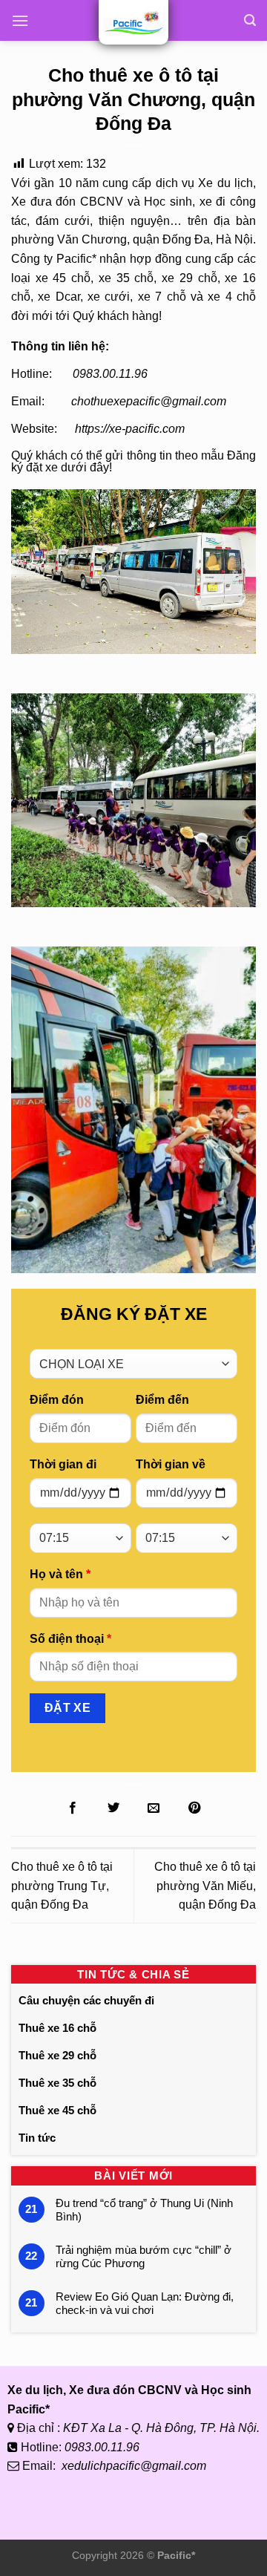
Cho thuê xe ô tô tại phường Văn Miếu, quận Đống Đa (205, 1886)
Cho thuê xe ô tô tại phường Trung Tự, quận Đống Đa (62, 1886)
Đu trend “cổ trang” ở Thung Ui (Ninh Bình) (144, 2210)
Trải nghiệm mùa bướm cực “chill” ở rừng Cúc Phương (144, 2256)
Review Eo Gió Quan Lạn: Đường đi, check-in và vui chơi (145, 2303)
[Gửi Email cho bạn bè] (154, 1808)
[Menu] (20, 20)
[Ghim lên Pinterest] (194, 1808)
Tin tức (37, 2138)
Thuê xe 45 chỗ (57, 2110)
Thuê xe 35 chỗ (57, 2083)
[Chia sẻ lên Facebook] (73, 1808)
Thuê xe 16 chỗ (57, 2028)
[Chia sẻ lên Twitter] (113, 1808)
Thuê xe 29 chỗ (57, 2055)
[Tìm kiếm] (250, 20)
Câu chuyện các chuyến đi (86, 2000)
